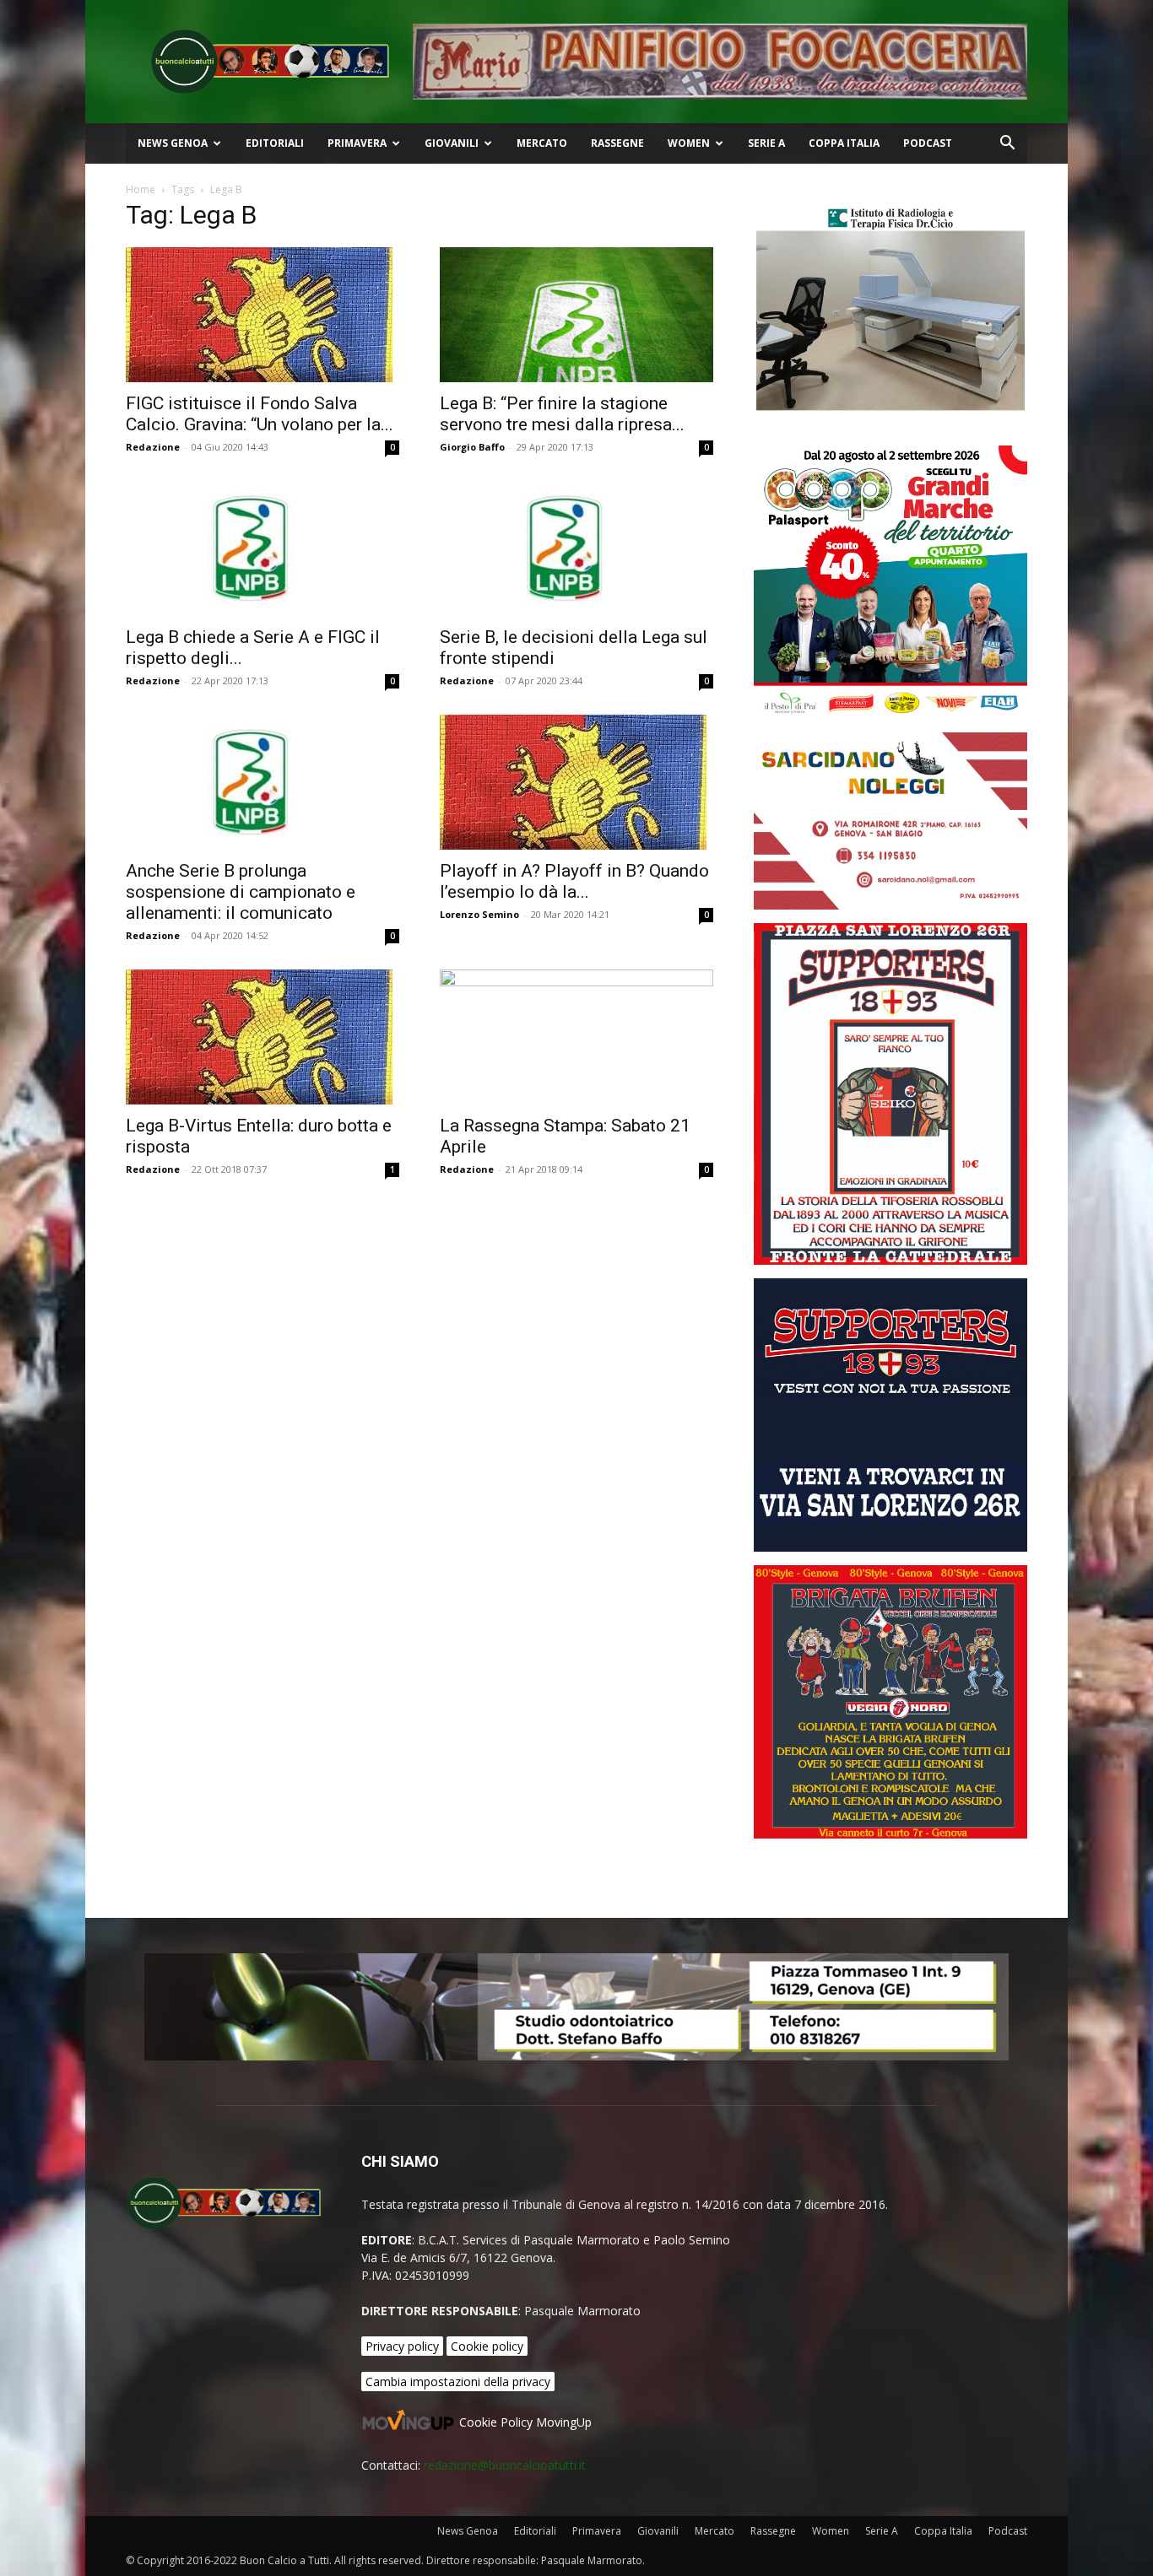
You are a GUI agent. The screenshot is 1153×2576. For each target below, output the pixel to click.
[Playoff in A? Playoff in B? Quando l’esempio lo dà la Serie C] (576, 782)
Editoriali (275, 143)
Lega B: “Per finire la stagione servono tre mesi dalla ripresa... (562, 414)
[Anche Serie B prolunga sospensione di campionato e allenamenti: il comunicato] (263, 782)
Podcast (928, 143)
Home (141, 189)
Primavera (357, 143)
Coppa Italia (844, 143)
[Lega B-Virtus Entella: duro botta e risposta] (263, 1037)
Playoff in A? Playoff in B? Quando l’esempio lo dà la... (574, 881)
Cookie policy (487, 2346)
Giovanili (452, 143)
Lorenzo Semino (479, 914)
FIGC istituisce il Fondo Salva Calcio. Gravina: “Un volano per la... (260, 414)
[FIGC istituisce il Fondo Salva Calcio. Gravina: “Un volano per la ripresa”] (263, 315)
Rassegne (617, 143)
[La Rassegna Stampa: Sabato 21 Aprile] (576, 1037)
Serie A (766, 143)
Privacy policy (402, 2346)
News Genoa (173, 143)
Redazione (153, 447)
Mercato (542, 143)
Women (689, 143)
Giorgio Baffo (472, 447)
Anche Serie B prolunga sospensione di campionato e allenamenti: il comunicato (241, 892)
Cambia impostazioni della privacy (458, 2382)
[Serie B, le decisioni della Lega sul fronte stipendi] (576, 548)
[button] (1007, 145)
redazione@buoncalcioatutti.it (505, 2465)
